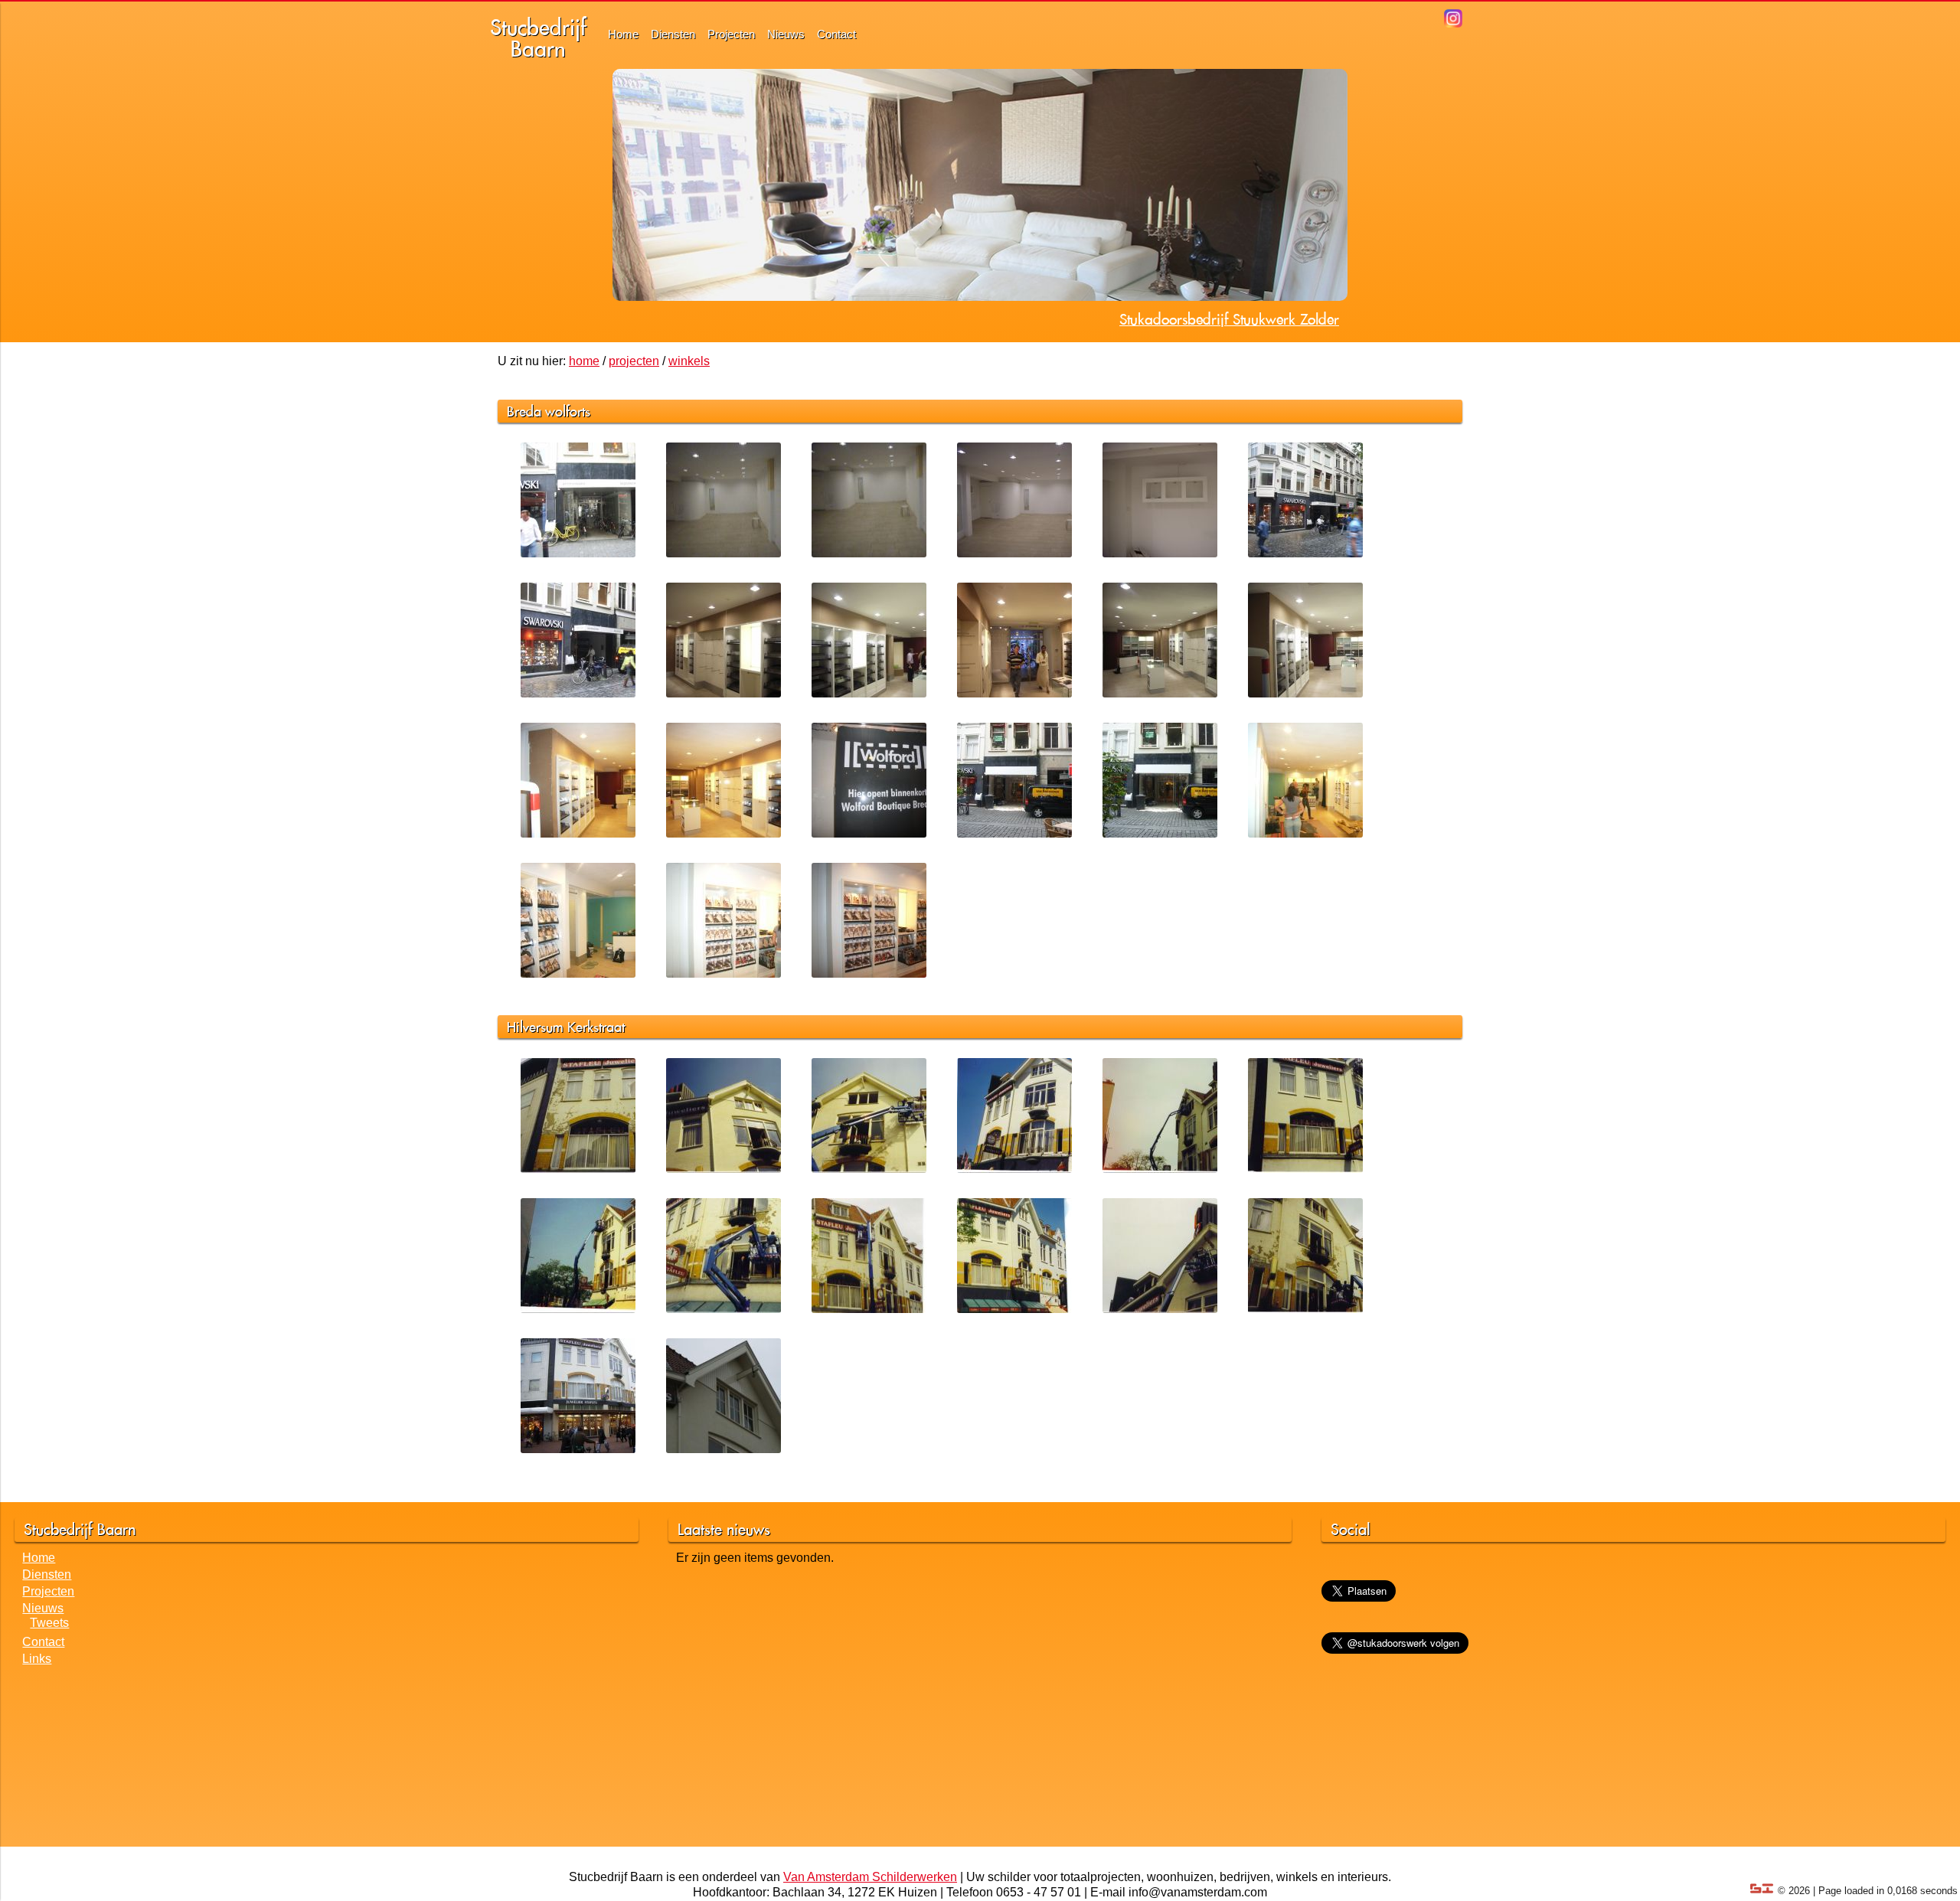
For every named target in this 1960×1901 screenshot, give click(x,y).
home (584, 361)
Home (623, 34)
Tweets (49, 1623)
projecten (634, 361)
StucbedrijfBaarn (538, 38)
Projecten (731, 34)
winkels (689, 361)
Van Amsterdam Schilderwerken (870, 1877)
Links (37, 1659)
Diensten (673, 34)
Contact (836, 34)
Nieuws (786, 34)
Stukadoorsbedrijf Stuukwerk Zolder (1229, 319)
